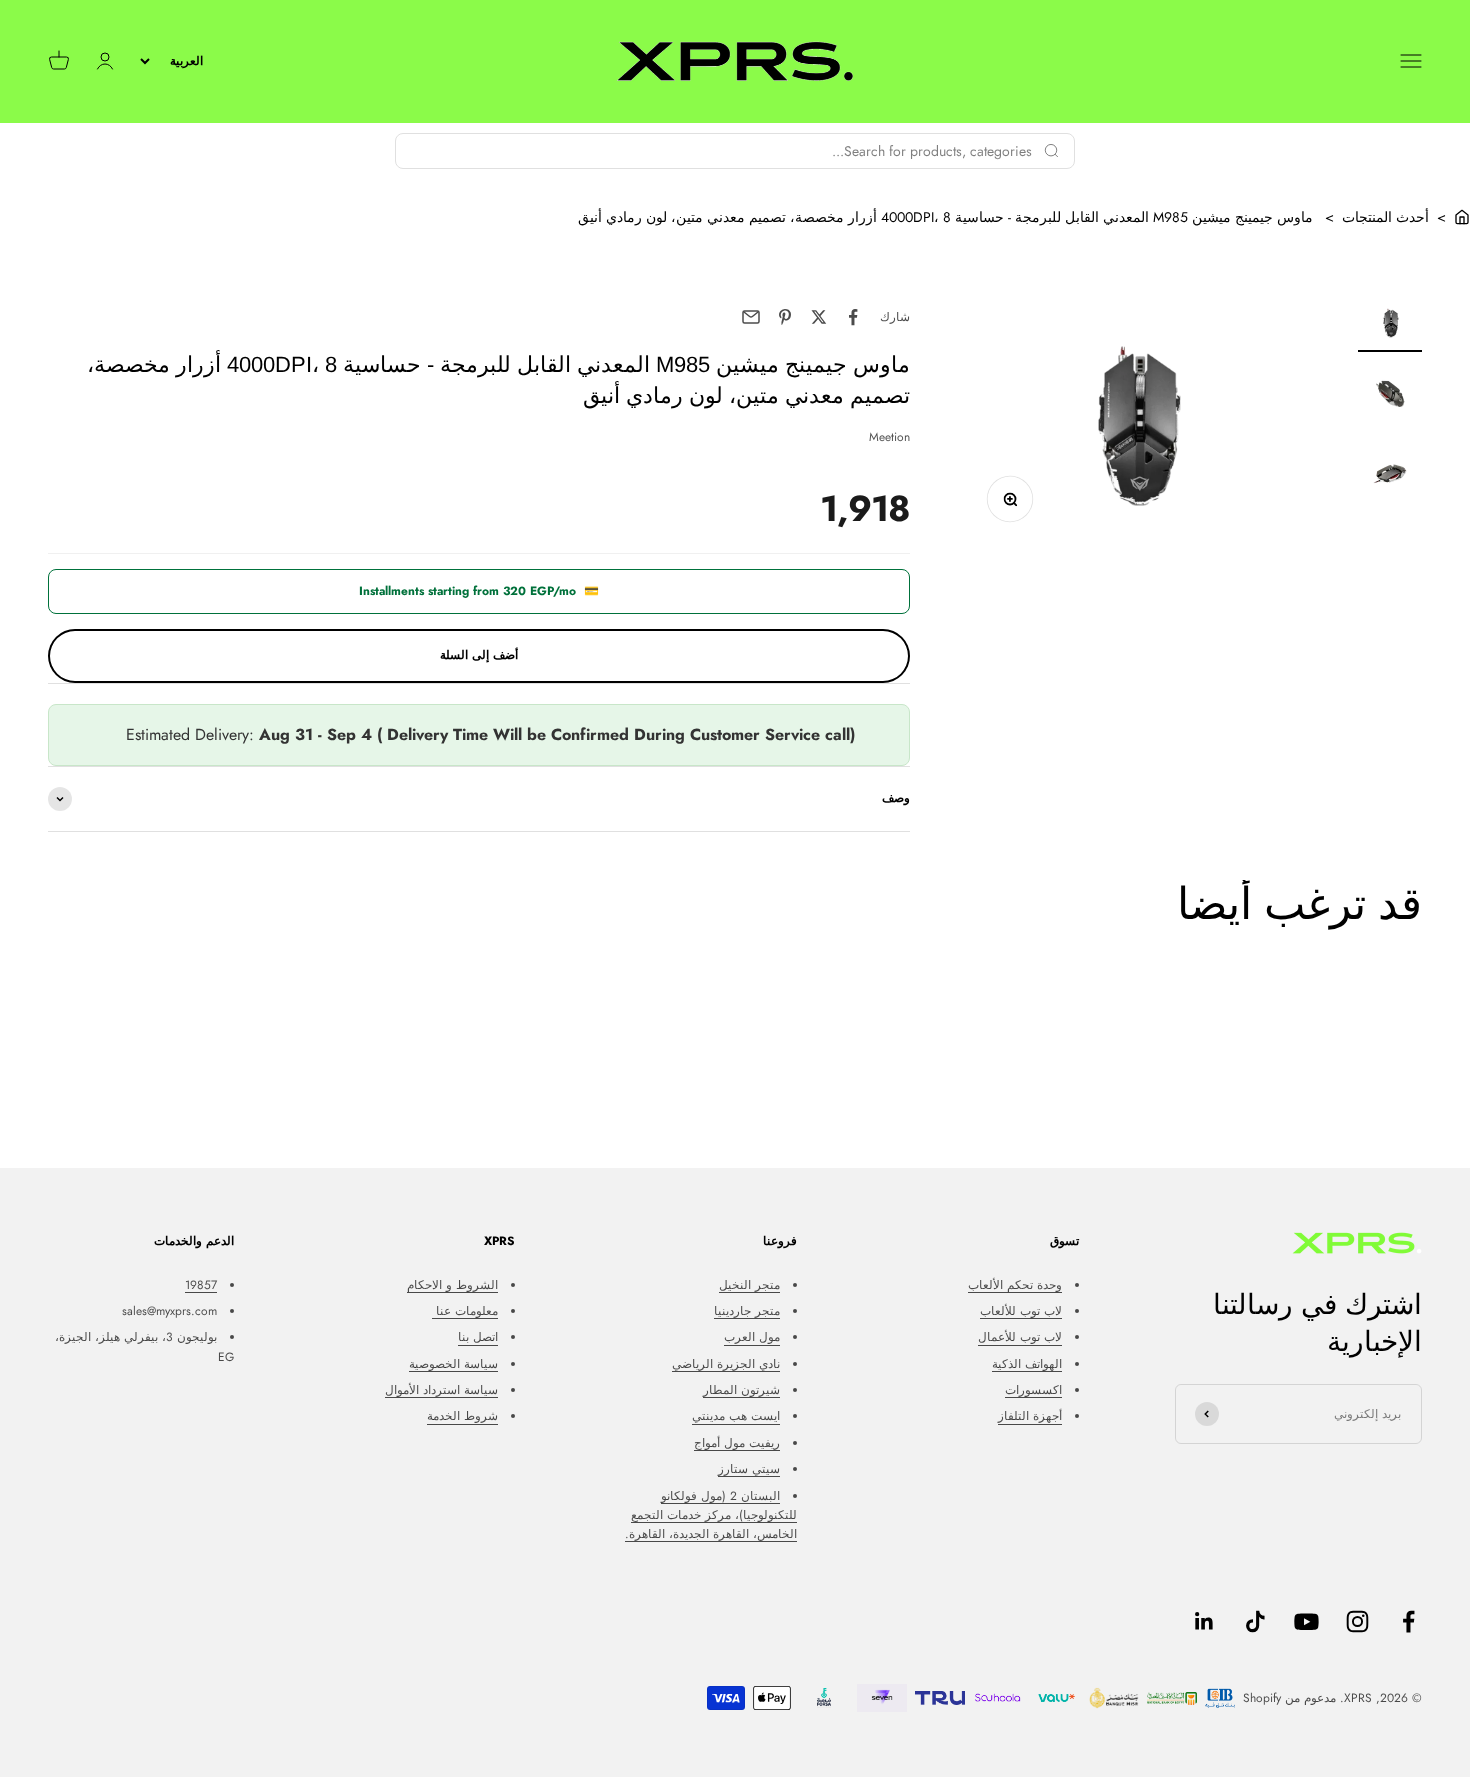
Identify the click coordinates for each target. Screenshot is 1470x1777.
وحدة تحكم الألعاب (1015, 1285)
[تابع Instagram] (1357, 1621)
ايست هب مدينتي (736, 1416)
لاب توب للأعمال (1020, 1337)
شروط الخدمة (462, 1416)
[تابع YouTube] (1306, 1621)
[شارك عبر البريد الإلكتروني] (751, 317)
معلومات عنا (465, 1311)
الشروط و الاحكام (452, 1285)
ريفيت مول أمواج (737, 1443)
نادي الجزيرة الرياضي (726, 1364)
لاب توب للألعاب (1021, 1311)
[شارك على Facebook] (853, 317)
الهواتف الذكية (1027, 1364)
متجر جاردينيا (747, 1311)
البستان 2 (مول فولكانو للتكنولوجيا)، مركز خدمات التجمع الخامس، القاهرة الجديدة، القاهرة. (711, 1515)
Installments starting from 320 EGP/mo (479, 591)
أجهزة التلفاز (1030, 1416)
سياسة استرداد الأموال (441, 1390)
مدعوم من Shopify (1289, 1698)
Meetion (889, 437)
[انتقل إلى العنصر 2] (1390, 397)
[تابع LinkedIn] (1204, 1621)
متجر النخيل (749, 1285)
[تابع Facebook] (1408, 1621)
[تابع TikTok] (1255, 1621)
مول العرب (752, 1337)
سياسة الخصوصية (453, 1364)
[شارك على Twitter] (819, 317)
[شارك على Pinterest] (785, 317)
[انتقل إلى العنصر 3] (1390, 477)
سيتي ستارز (749, 1469)
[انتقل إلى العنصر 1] (1390, 326)
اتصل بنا (478, 1337)
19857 (201, 1285)
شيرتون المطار (741, 1390)
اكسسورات (1033, 1390)
